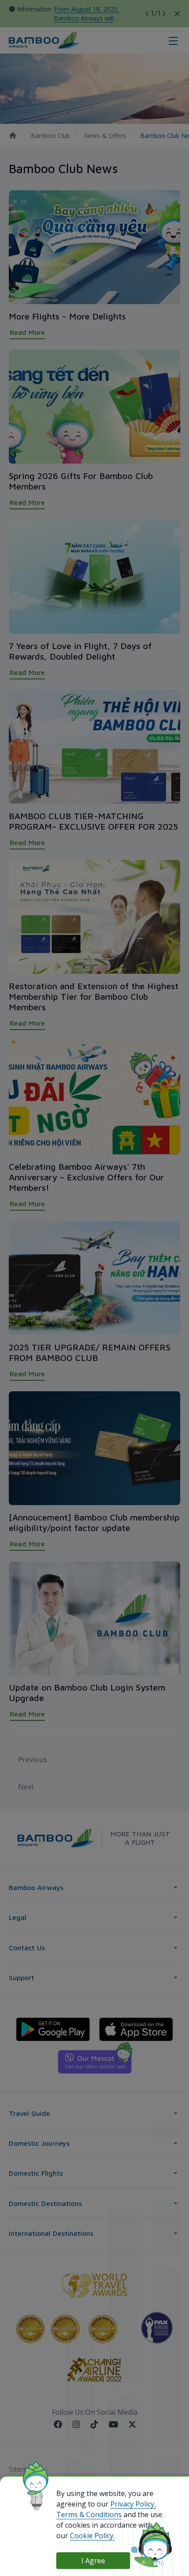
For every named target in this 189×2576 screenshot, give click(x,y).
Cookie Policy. (92, 2536)
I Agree (93, 2561)
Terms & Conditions (89, 2514)
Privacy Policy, (133, 2504)
